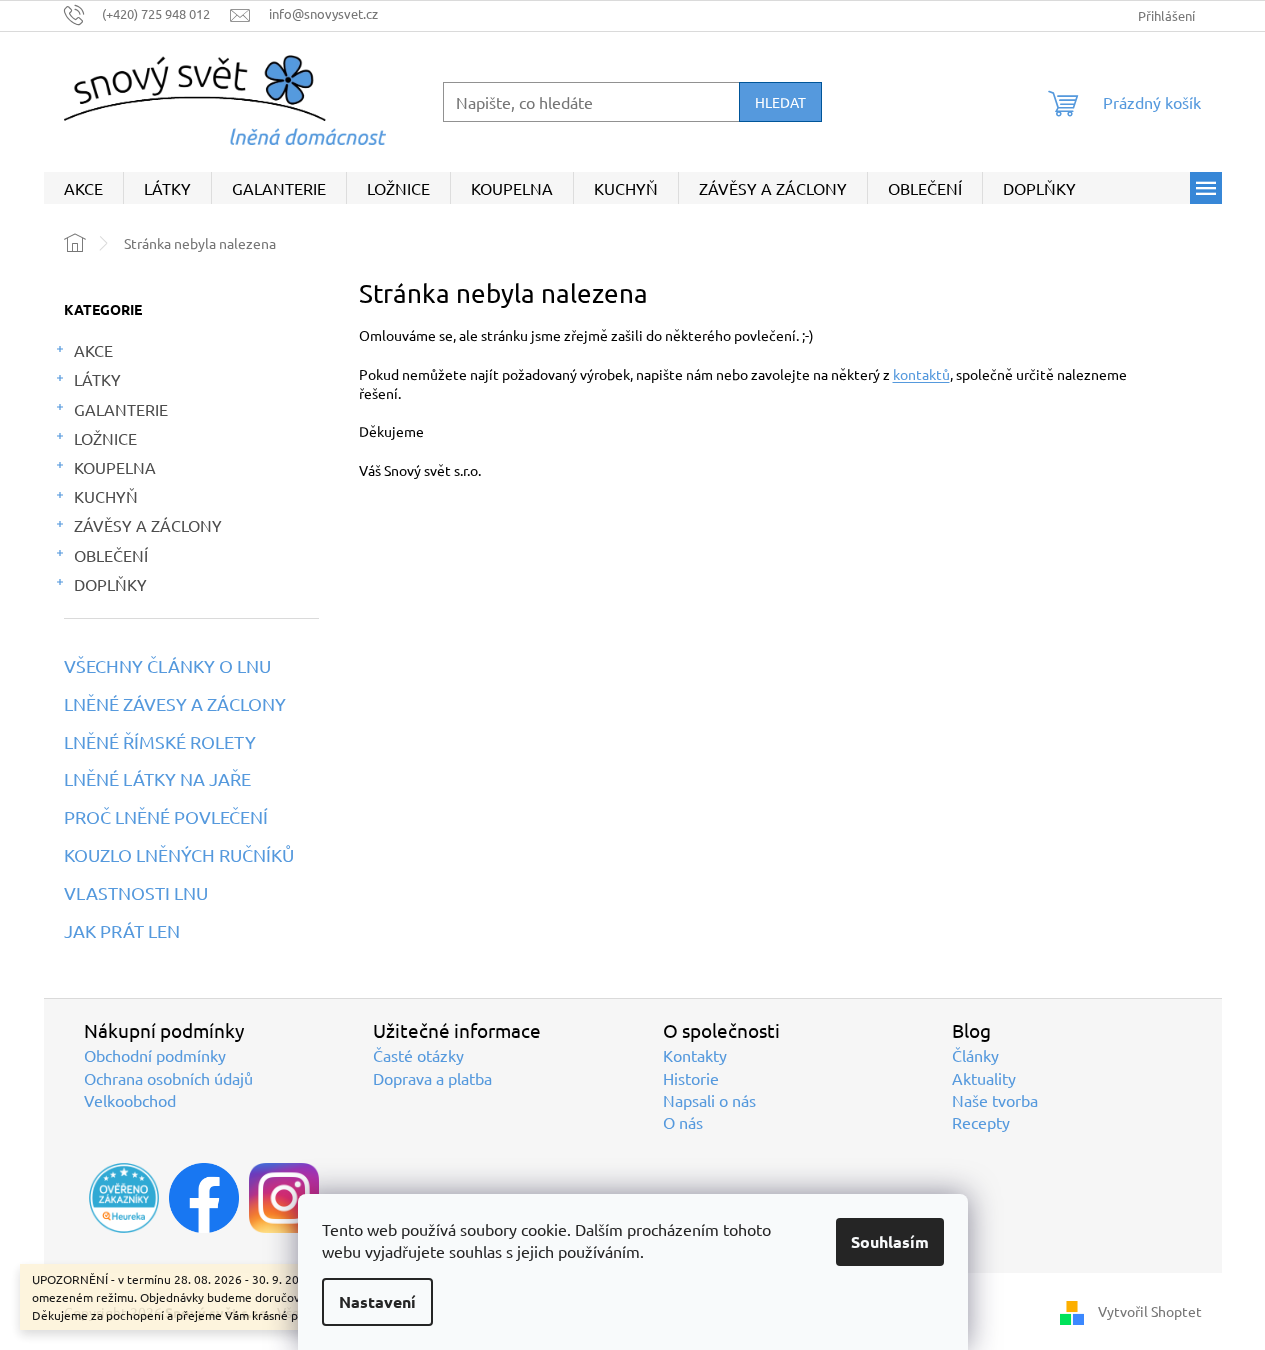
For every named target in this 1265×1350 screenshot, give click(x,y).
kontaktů (921, 374)
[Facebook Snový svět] (204, 1198)
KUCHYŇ (106, 496)
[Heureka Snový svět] (124, 1198)
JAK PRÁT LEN (122, 931)
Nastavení (377, 1301)
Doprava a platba (432, 1078)
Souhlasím (890, 1241)
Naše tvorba (995, 1100)
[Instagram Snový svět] (284, 1198)
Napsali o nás (709, 1100)
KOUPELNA (115, 467)
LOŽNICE (105, 438)
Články (975, 1055)
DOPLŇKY (110, 584)
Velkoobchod (130, 1100)
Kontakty (695, 1055)
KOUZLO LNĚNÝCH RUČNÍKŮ (179, 855)
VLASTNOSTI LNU (136, 893)
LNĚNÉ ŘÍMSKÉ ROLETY (160, 742)
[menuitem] (83, 188)
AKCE (93, 350)
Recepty (981, 1122)
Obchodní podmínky (155, 1055)
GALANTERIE (121, 409)
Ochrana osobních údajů (168, 1078)
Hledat (780, 102)
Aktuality (984, 1078)
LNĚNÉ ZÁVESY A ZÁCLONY (175, 704)
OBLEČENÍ (111, 555)
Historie (691, 1078)
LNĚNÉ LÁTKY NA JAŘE (157, 779)
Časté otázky (418, 1055)
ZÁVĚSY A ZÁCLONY (148, 525)
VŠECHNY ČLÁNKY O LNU (167, 666)
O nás (683, 1122)
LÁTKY (97, 379)
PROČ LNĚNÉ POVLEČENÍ (166, 817)
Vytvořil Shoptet (1150, 1311)
